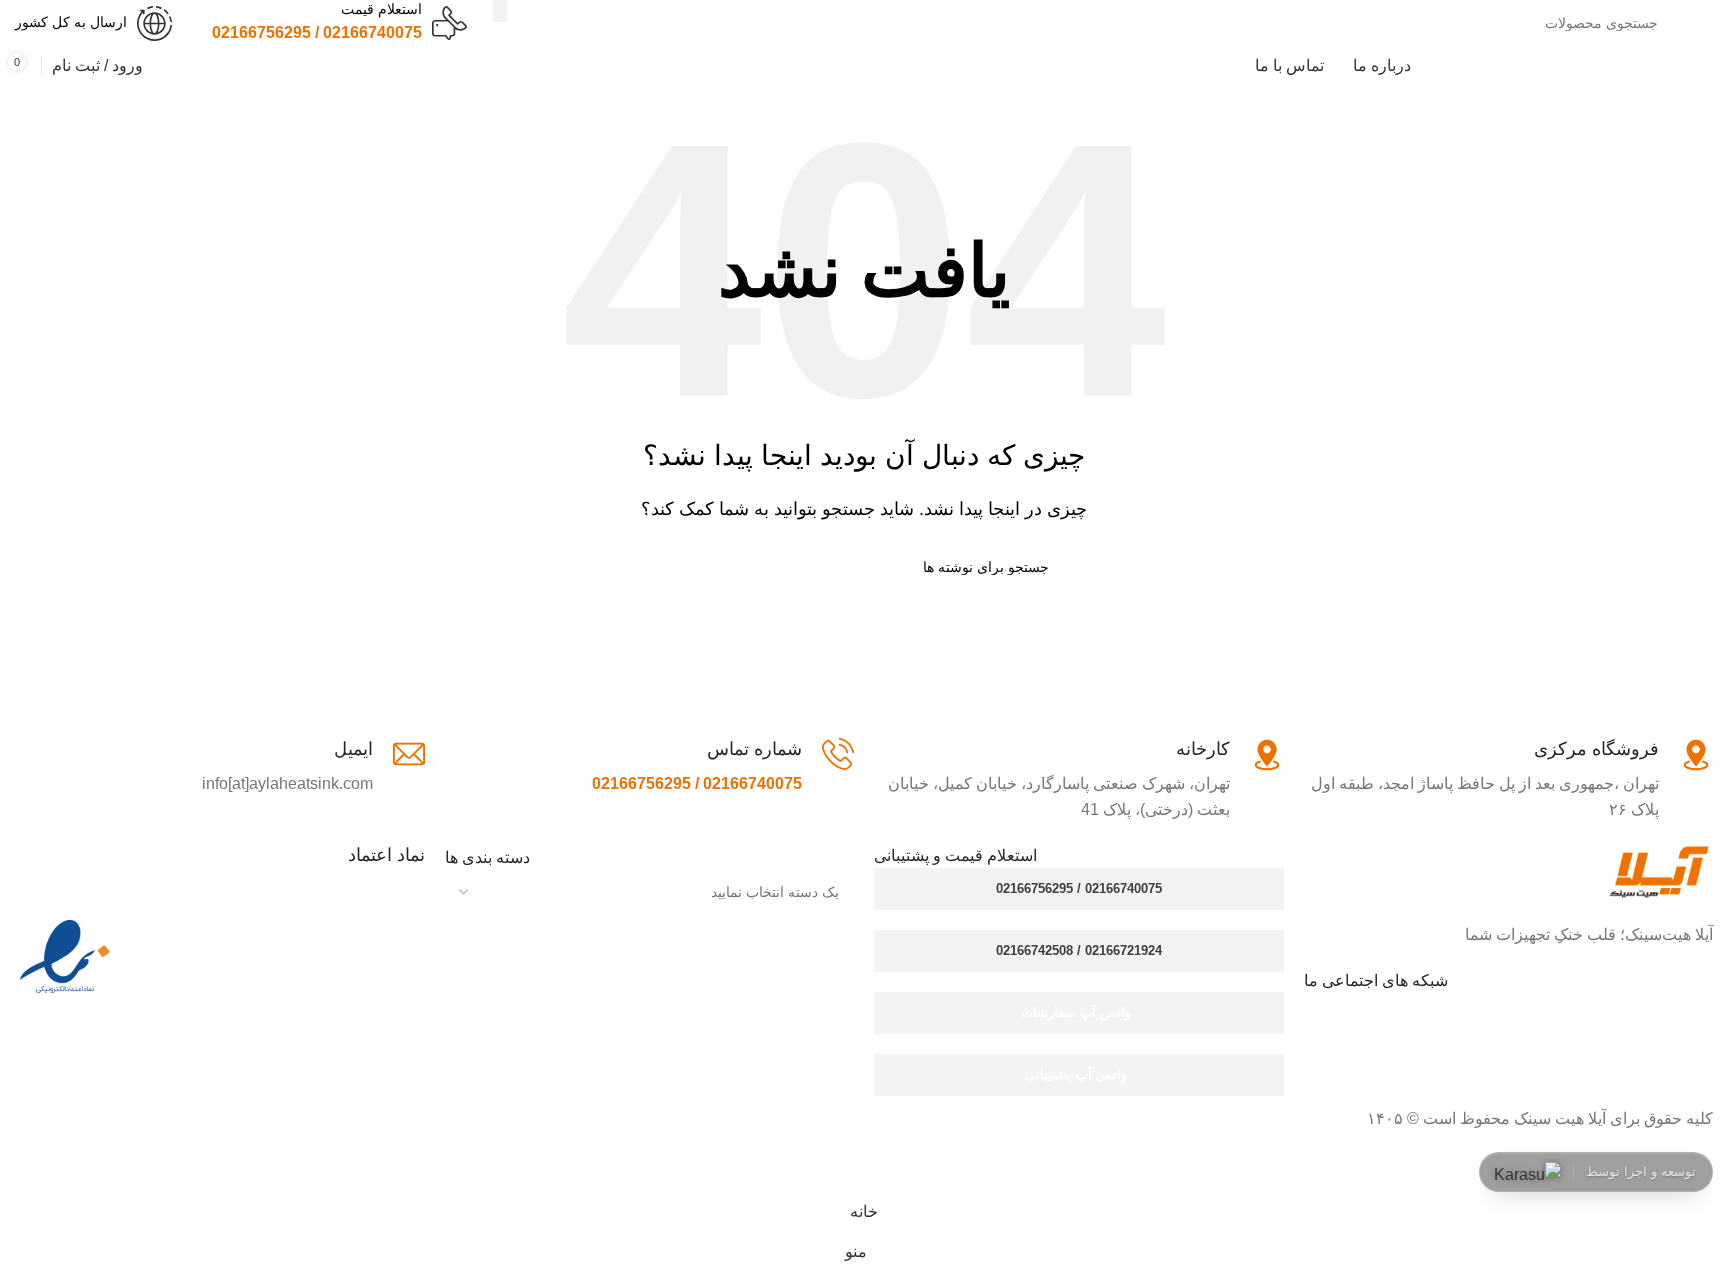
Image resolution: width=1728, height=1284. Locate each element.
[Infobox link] (339, 22)
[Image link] (1657, 871)
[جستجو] (500, 11)
